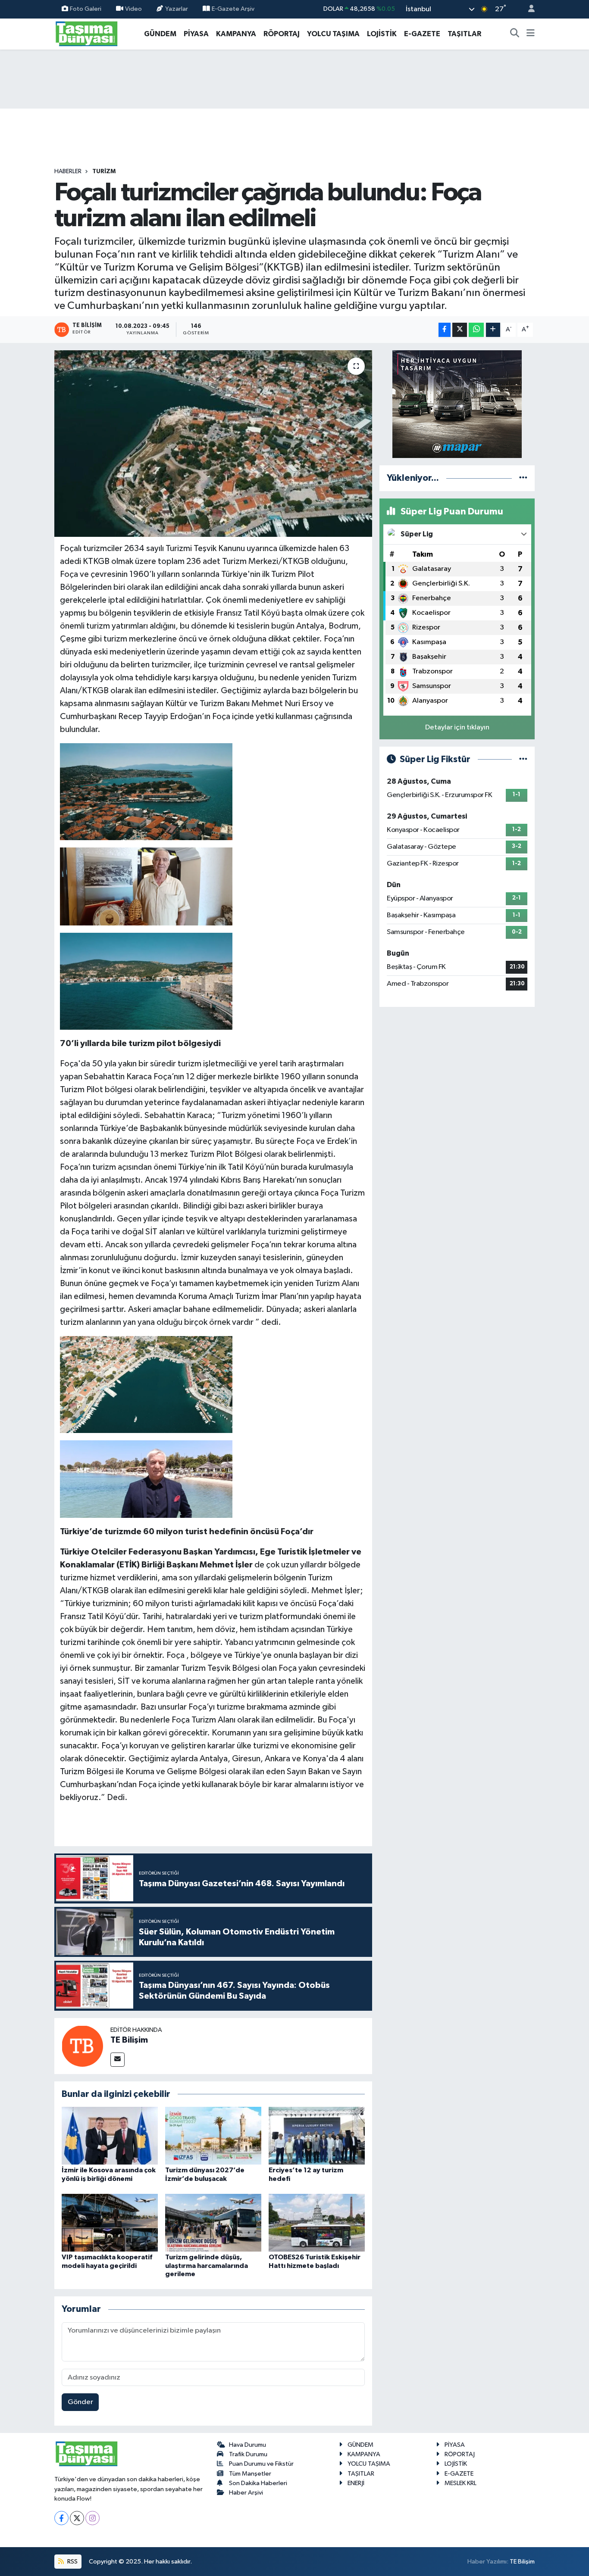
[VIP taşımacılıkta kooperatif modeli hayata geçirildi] (110, 2222)
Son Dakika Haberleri (258, 2483)
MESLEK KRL (461, 2483)
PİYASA (196, 34)
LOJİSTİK (382, 34)
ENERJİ (356, 2483)
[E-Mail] (117, 2060)
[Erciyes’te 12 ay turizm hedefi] (317, 2135)
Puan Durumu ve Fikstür (261, 2464)
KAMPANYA (236, 34)
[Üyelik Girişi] (528, 9)
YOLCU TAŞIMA (333, 34)
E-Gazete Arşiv (233, 9)
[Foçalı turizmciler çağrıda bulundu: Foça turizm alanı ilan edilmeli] (213, 443)
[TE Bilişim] (82, 2046)
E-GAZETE (422, 34)
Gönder (80, 2402)
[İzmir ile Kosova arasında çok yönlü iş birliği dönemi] (110, 2135)
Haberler (68, 171)
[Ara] (515, 34)
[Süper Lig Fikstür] (523, 759)
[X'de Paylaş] (460, 330)
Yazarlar (177, 9)
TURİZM (104, 171)
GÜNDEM (160, 34)
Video (133, 9)
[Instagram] (92, 2518)
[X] (77, 2518)
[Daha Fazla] (493, 330)
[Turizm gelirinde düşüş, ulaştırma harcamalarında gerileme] (213, 2222)
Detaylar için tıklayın (457, 727)
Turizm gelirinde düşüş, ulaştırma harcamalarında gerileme (207, 2265)
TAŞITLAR (464, 34)
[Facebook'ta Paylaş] (445, 330)
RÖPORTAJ (282, 34)
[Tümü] (523, 478)
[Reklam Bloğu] (457, 404)
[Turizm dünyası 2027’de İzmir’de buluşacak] (213, 2135)
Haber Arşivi (246, 2493)
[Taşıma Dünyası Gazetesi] (87, 33)
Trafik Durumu (248, 2454)
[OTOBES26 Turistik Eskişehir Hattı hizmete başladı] (317, 2222)
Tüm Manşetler (250, 2474)
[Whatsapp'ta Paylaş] (476, 330)
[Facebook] (61, 2518)
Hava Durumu (248, 2445)
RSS (72, 2562)
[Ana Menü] (531, 34)
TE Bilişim (129, 2040)
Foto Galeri (86, 9)
